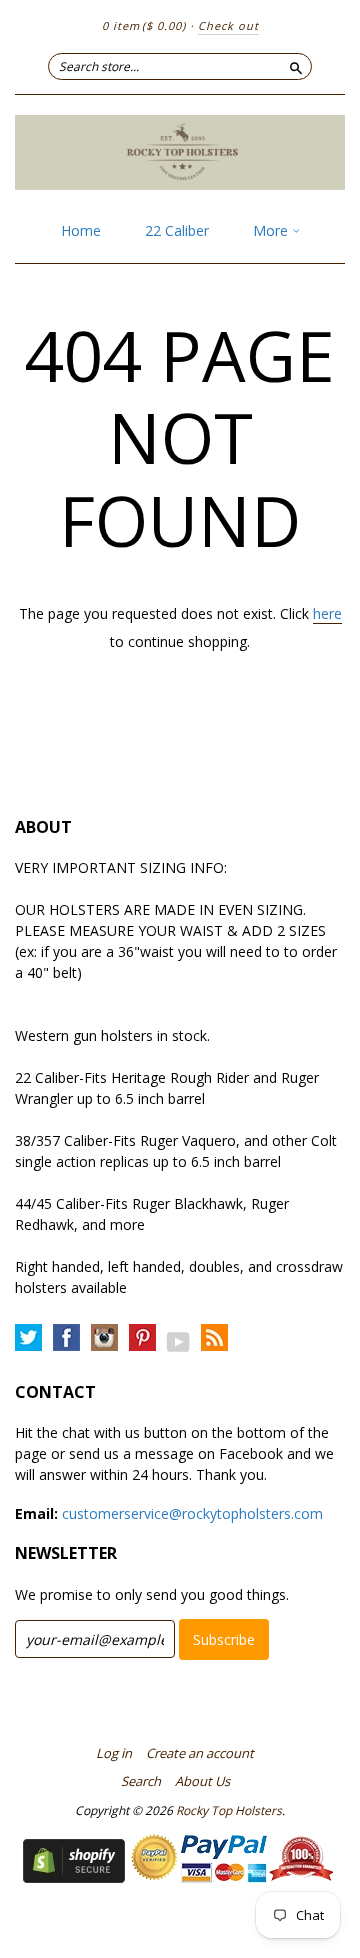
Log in (114, 1753)
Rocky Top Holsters (229, 1810)
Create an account (200, 1753)
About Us (202, 1781)
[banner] (180, 152)
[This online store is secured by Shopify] (74, 1877)
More (272, 230)
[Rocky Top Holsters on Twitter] (28, 1338)
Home (81, 230)
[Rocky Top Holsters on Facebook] (66, 1338)
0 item (144, 25)
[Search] (296, 66)
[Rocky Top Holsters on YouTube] (178, 1341)
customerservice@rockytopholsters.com (192, 1513)
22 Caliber (177, 230)
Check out (228, 25)
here (327, 613)
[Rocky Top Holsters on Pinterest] (142, 1338)
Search (141, 1781)
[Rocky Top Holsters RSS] (214, 1338)
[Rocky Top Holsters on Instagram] (104, 1338)
